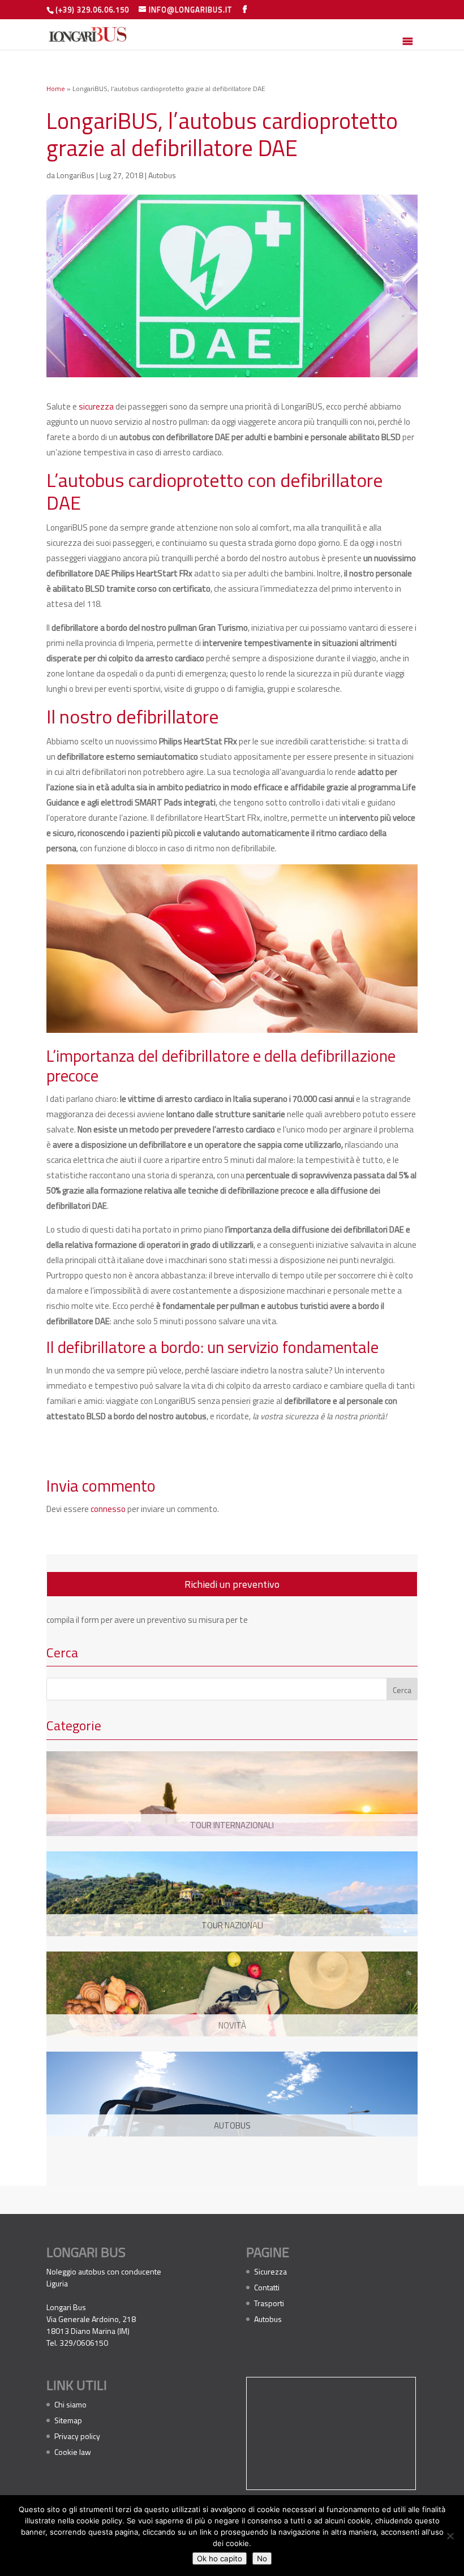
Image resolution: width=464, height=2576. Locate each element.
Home (56, 89)
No (262, 2558)
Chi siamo (70, 2404)
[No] (450, 2536)
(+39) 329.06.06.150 (92, 10)
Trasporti (269, 2303)
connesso (108, 1509)
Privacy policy (77, 2436)
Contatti (267, 2287)
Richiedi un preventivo (232, 1584)
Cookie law (73, 2452)
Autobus (162, 175)
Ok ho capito (220, 2558)
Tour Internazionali (232, 1825)
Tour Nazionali (232, 1925)
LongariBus (76, 175)
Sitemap (68, 2420)
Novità (232, 2025)
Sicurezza (270, 2271)
